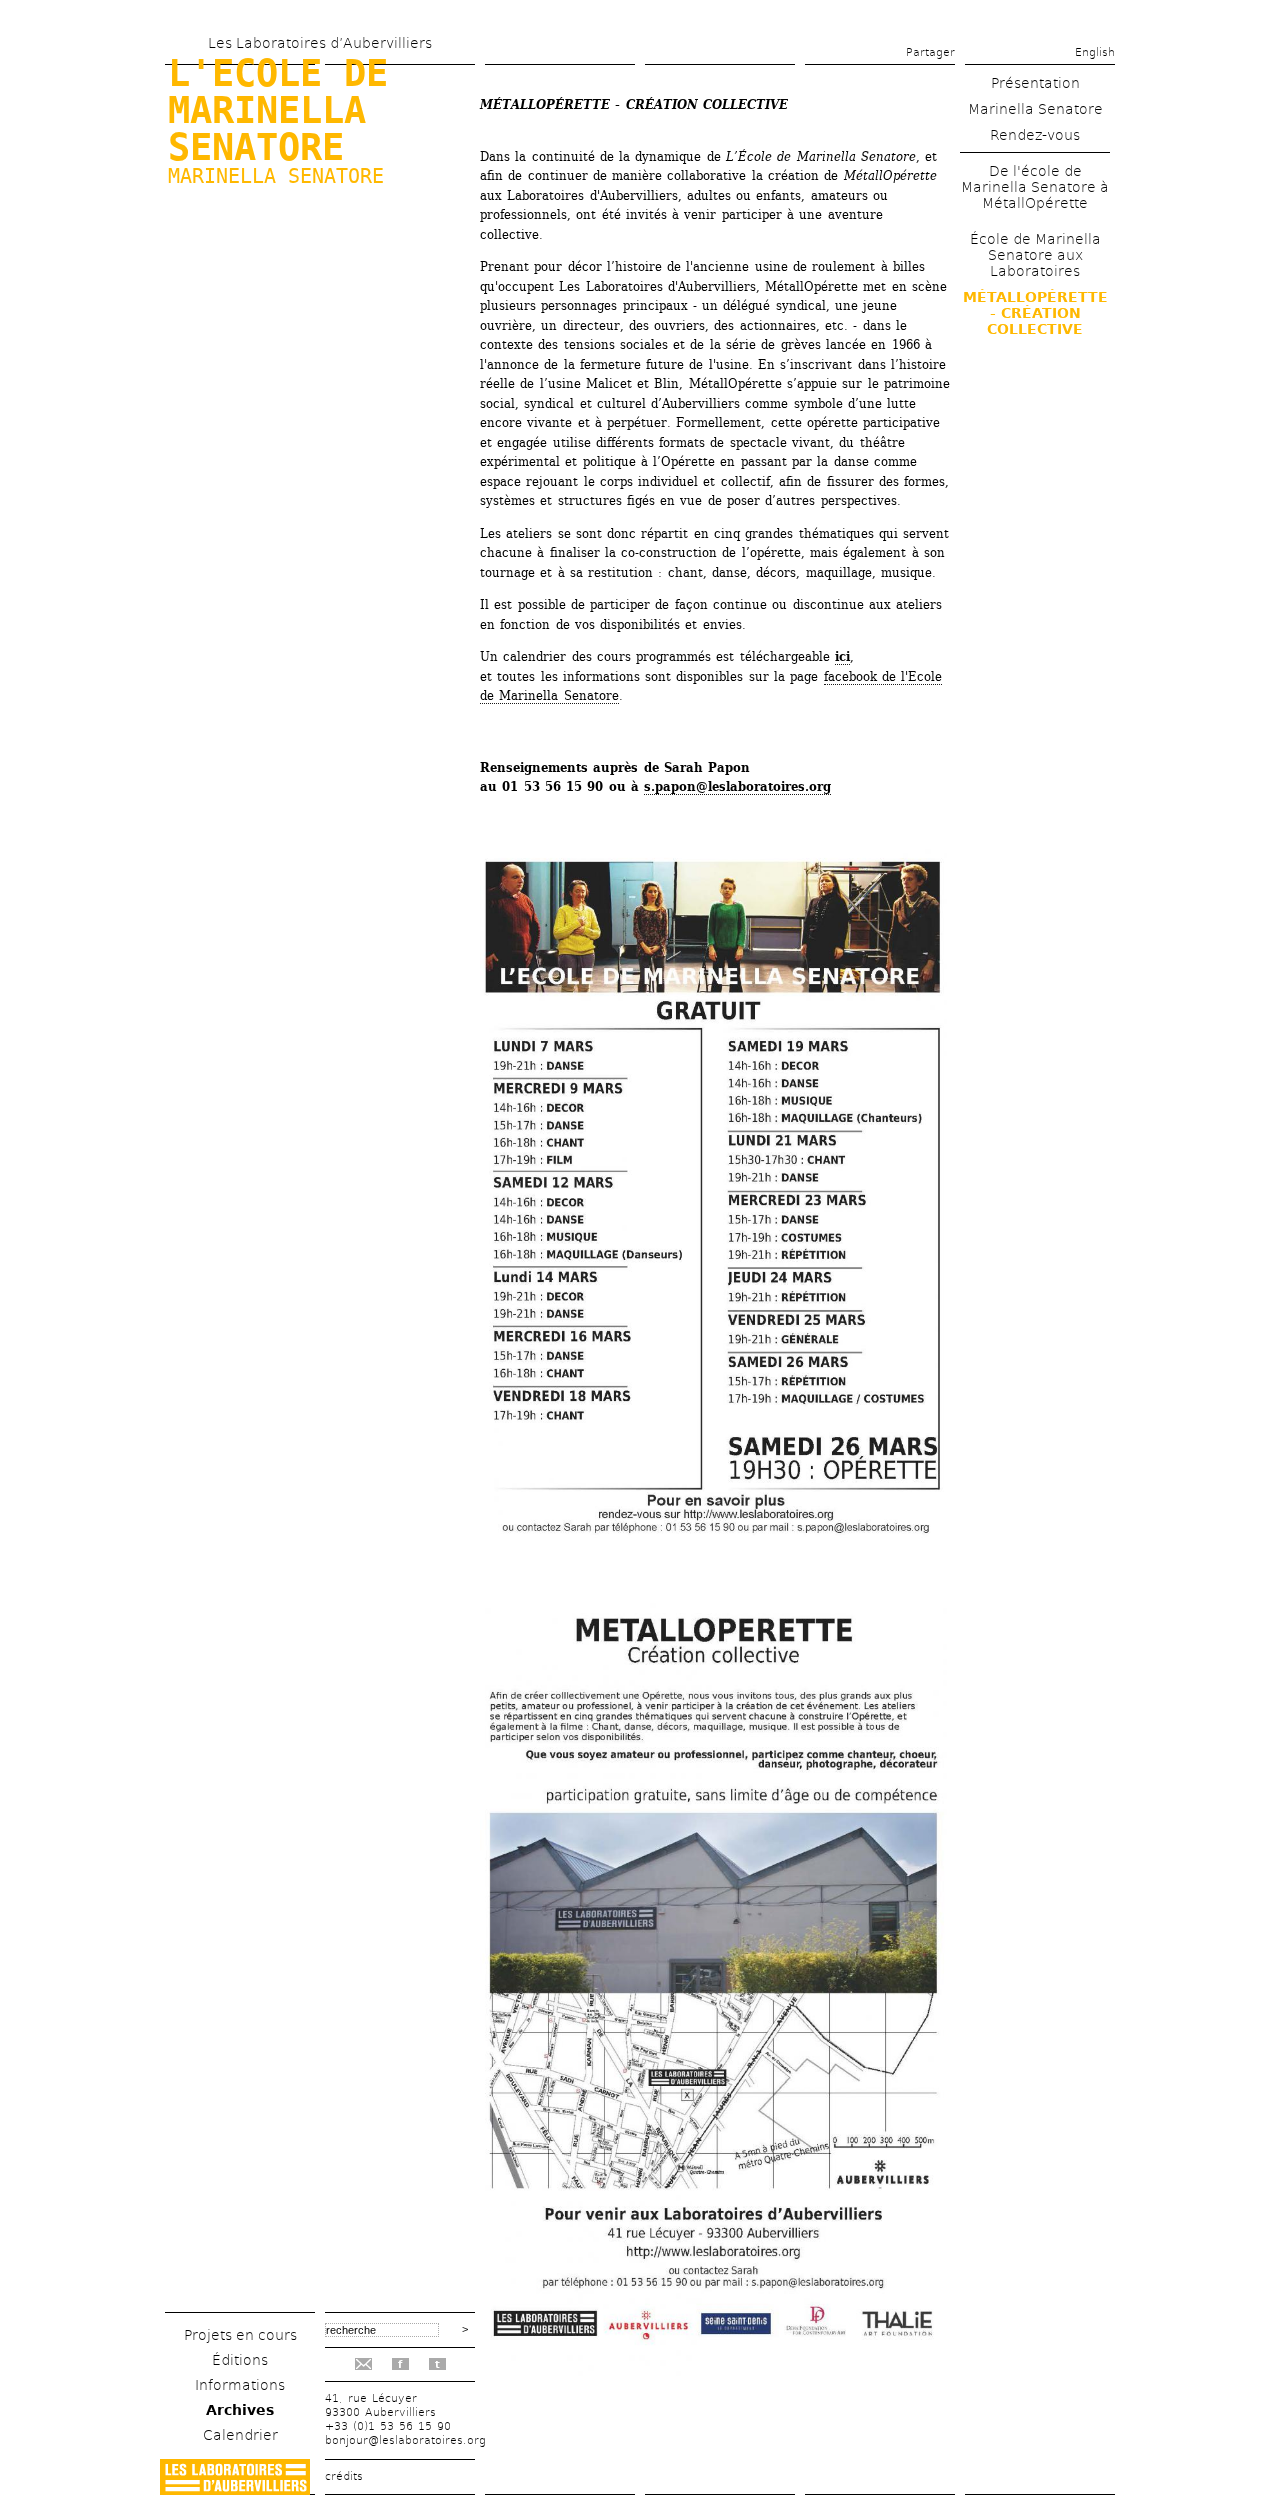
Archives (240, 2410)
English (1095, 52)
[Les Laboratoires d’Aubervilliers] (235, 2489)
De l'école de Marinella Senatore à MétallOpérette (1035, 187)
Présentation (1035, 83)
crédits (344, 2476)
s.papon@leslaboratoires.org (737, 786)
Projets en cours (240, 2335)
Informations (240, 2385)
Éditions (240, 2360)
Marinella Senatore (276, 176)
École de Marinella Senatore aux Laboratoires (1035, 255)
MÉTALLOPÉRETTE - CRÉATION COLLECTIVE (1035, 313)
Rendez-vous (1035, 135)
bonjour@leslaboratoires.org (405, 2440)
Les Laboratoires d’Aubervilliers (320, 43)
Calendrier (240, 2435)
